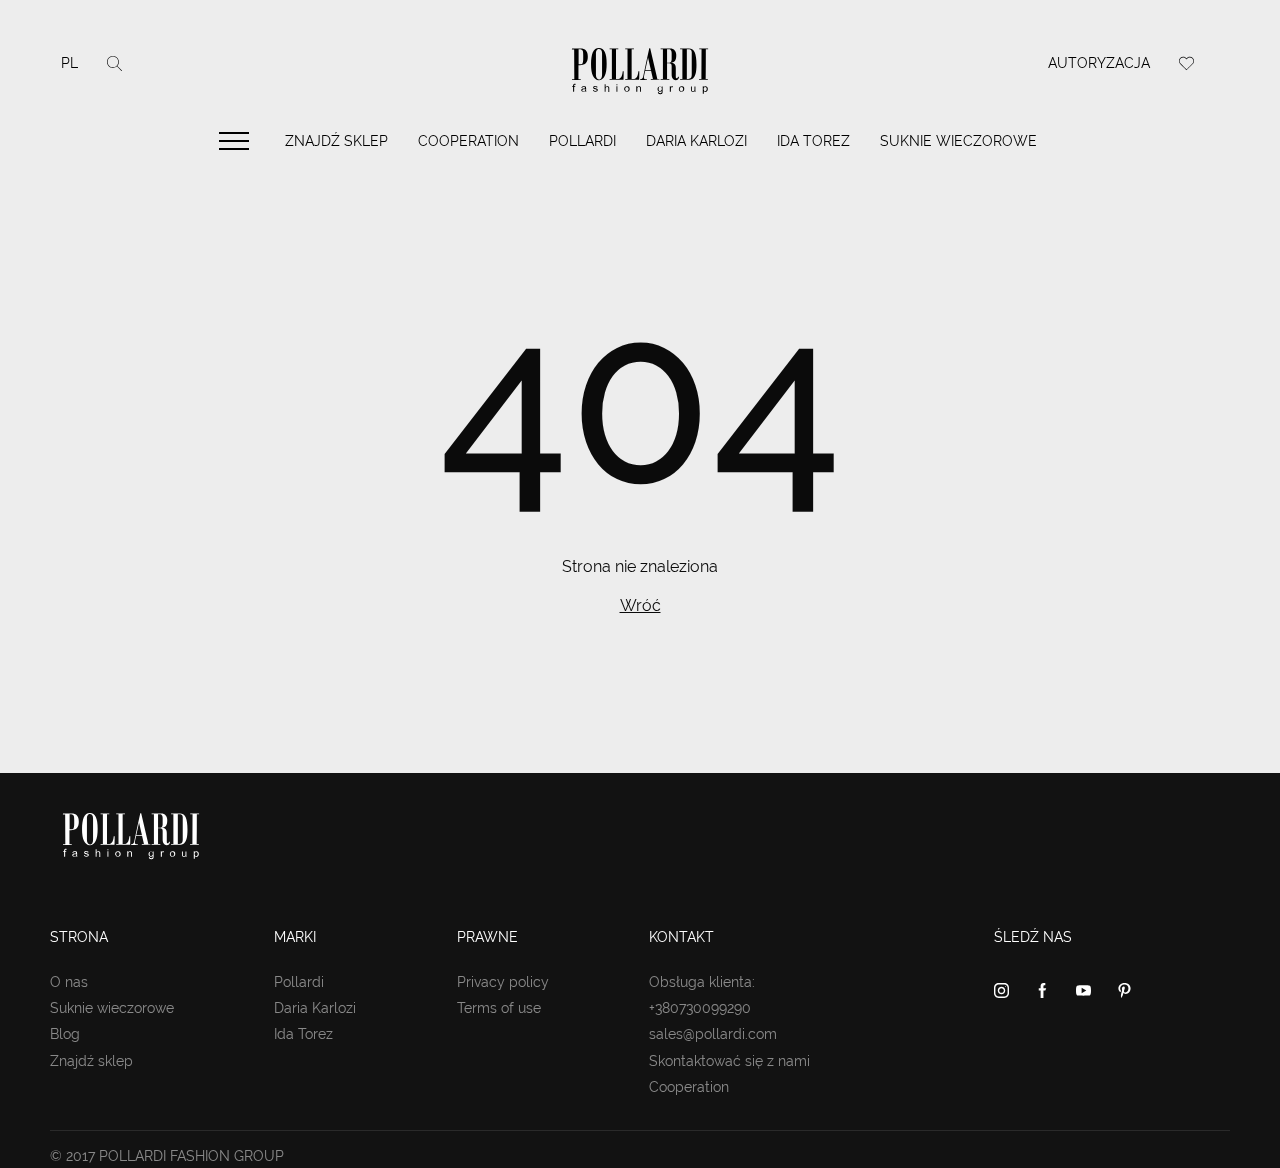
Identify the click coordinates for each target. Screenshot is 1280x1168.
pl (69, 63)
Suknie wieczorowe (958, 141)
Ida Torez (813, 141)
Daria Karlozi (696, 141)
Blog (65, 1034)
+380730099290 (700, 1008)
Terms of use (499, 1008)
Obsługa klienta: (702, 982)
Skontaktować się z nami (729, 1061)
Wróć (640, 605)
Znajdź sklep (336, 141)
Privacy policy (503, 982)
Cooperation (468, 141)
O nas (69, 982)
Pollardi (582, 141)
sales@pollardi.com (713, 1034)
